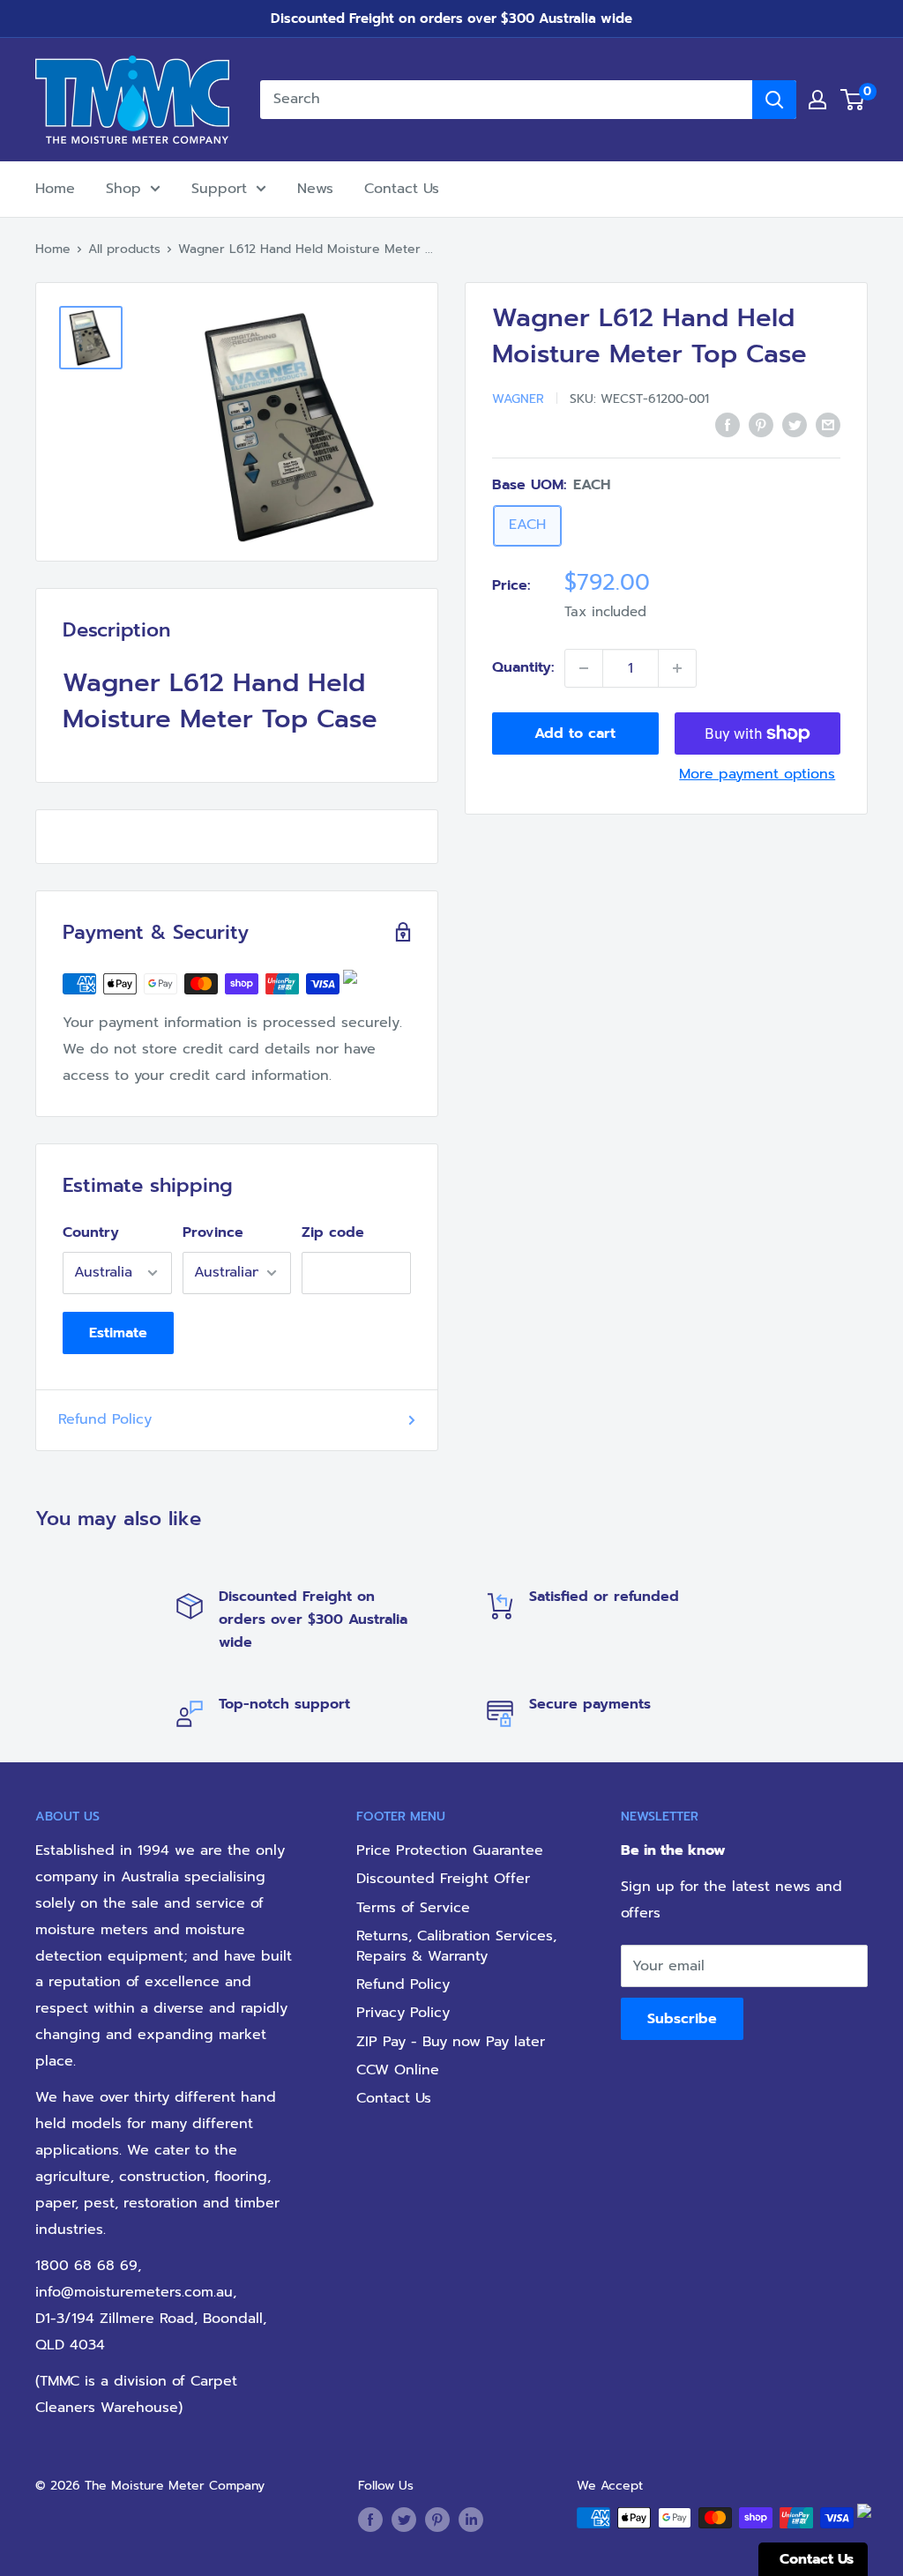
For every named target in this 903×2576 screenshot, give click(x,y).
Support (219, 189)
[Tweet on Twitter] (795, 425)
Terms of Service (413, 1908)
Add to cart (575, 733)
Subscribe (682, 2019)
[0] (853, 100)
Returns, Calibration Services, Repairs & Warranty (456, 1946)
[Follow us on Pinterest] (437, 2520)
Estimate (118, 1333)
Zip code (333, 1232)
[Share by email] (828, 425)
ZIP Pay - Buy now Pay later (451, 2042)
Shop (123, 189)
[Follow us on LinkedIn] (471, 2520)
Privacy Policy (403, 2013)
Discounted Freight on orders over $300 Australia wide (451, 19)
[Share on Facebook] (728, 425)
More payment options (757, 774)
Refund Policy (105, 1419)
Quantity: (523, 667)
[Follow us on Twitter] (404, 2520)
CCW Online (398, 2070)
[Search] (774, 100)
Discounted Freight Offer (443, 1879)
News (315, 189)
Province (213, 1232)
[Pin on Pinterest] (761, 425)
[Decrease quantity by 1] (584, 668)
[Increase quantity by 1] (677, 668)
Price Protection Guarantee (450, 1850)
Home (55, 189)
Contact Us (402, 189)
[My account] (817, 100)
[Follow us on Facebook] (370, 2520)
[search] (506, 100)
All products (124, 249)
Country (91, 1232)
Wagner (518, 399)
